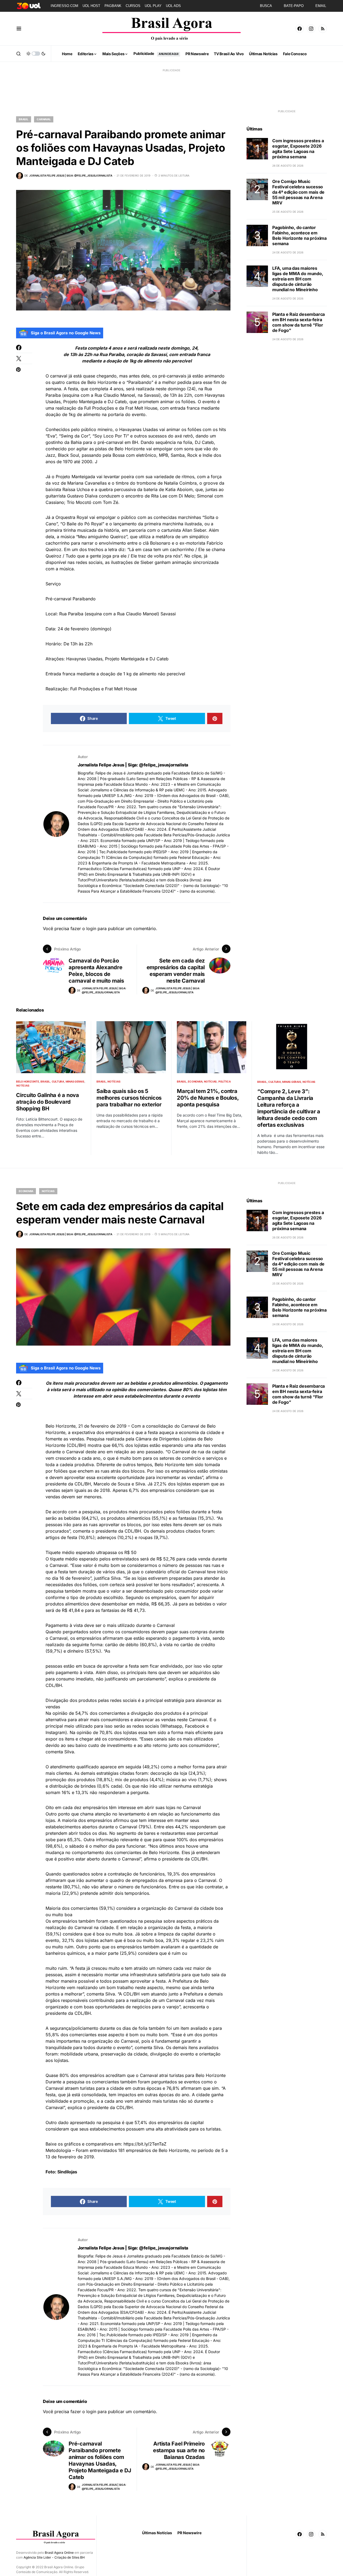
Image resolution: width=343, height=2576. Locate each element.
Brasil (24, 119)
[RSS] (323, 29)
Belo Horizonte (28, 1081)
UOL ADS (173, 6)
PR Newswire (189, 2533)
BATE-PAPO (294, 6)
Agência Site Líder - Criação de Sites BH (54, 2557)
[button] (19, 29)
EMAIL (321, 6)
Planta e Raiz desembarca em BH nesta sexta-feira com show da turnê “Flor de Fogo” (299, 322)
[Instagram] (311, 29)
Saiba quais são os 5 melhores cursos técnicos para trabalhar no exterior (129, 1098)
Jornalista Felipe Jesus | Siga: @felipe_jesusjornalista (133, 765)
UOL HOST (91, 6)
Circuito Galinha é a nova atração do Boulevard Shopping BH (48, 1102)
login (91, 928)
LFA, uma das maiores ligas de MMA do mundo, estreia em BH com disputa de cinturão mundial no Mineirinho (298, 279)
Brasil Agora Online (59, 2553)
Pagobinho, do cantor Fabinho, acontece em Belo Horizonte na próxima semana (299, 235)
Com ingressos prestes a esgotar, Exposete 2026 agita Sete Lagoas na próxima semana (298, 149)
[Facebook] (300, 29)
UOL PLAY (153, 6)
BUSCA (266, 6)
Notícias (23, 1085)
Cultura (58, 1081)
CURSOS (133, 6)
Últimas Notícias (157, 2533)
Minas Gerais (75, 1081)
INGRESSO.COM (64, 6)
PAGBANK (113, 6)
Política (225, 1081)
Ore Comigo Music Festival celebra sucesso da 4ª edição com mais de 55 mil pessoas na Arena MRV (298, 192)
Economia (195, 1081)
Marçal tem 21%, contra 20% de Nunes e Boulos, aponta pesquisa (208, 1098)
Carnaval (44, 119)
